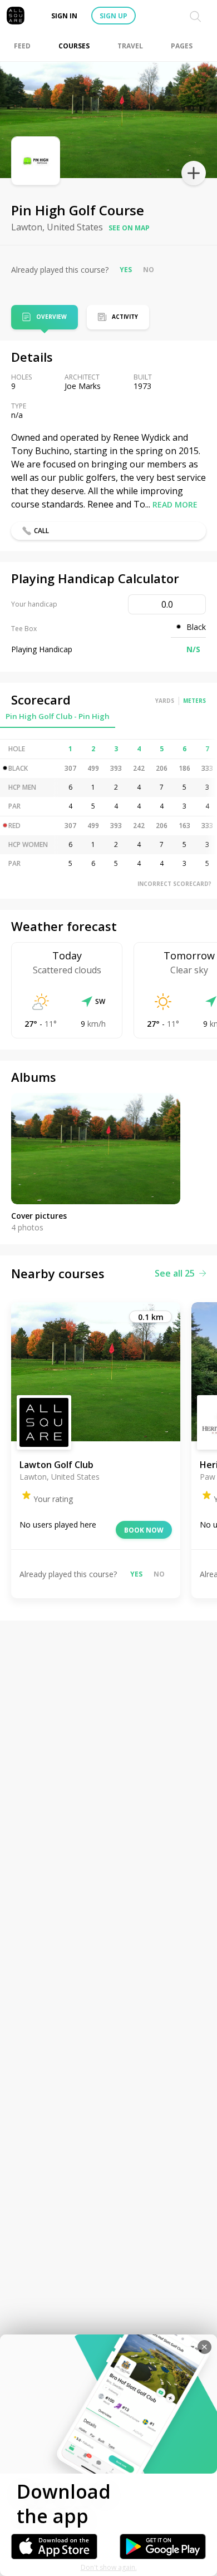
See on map (129, 228)
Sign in (64, 16)
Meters (194, 701)
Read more (175, 504)
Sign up (114, 16)
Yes (126, 270)
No (149, 270)
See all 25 (175, 1273)
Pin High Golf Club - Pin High (58, 716)
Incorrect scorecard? (174, 884)
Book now (144, 1530)
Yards (165, 701)
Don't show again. (109, 2567)
